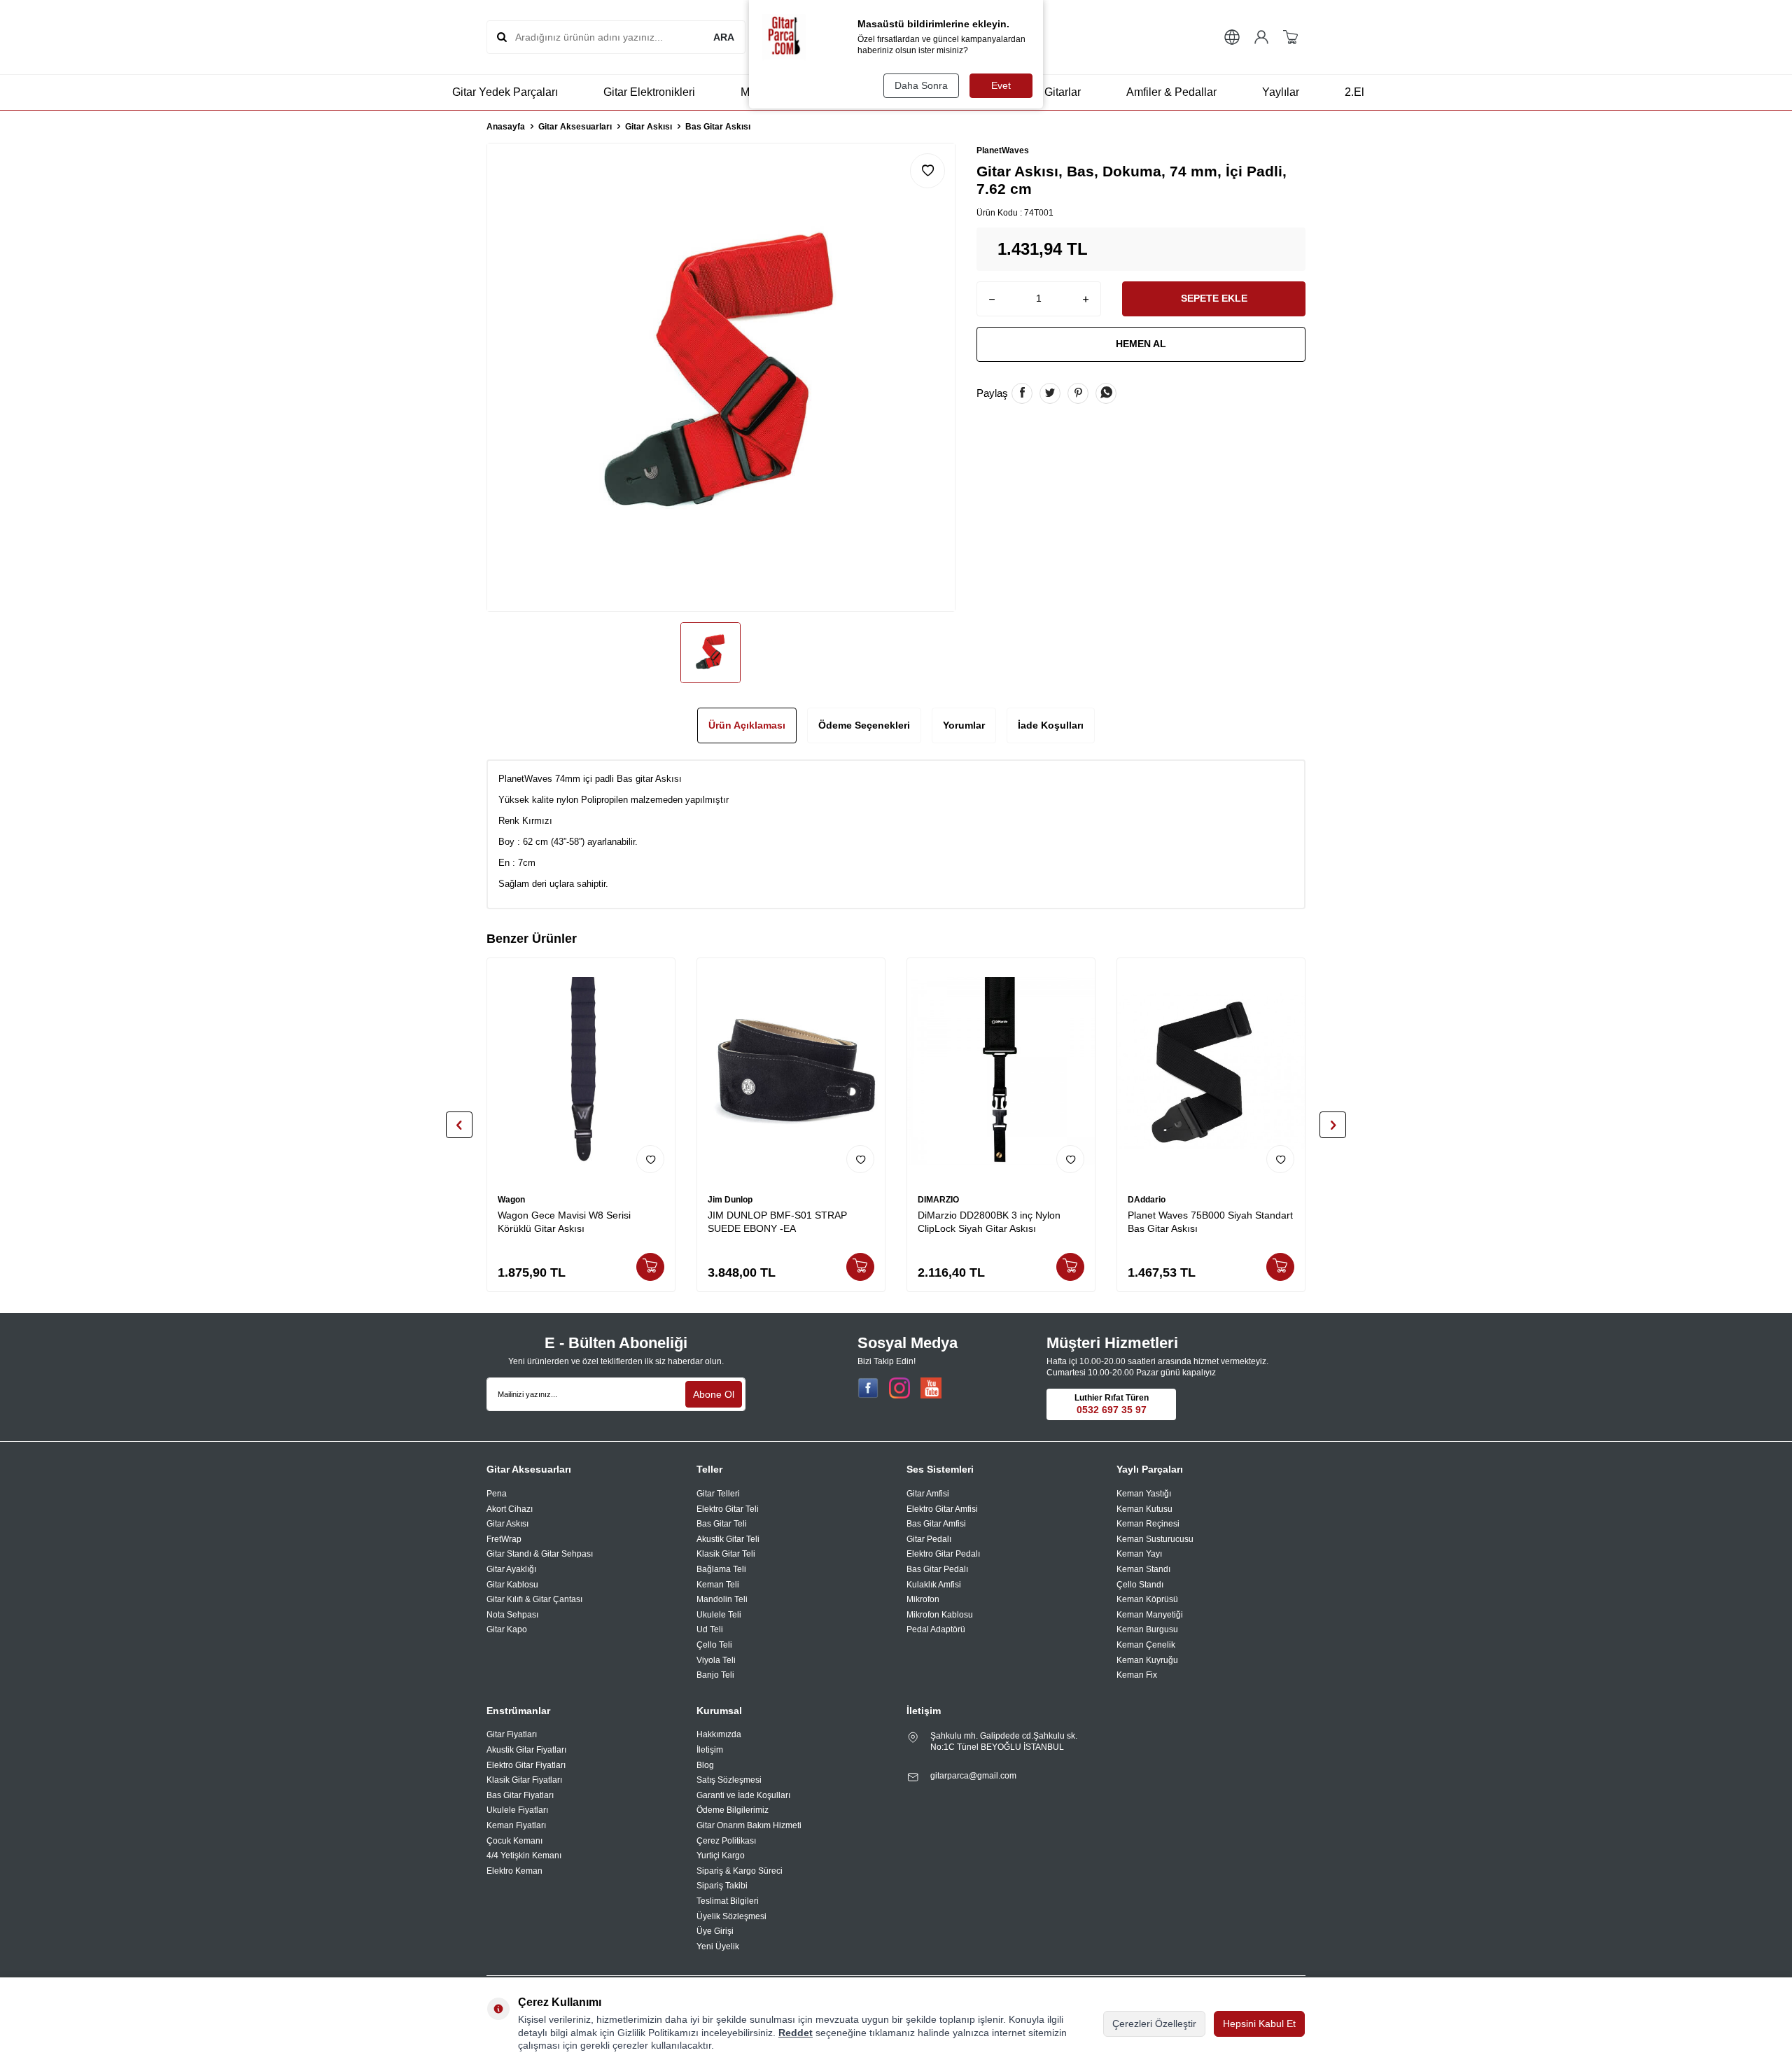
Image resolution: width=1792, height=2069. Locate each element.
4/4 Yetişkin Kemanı (524, 1856)
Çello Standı (1140, 1585)
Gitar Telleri (718, 1494)
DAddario (1147, 1200)
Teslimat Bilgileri (728, 1901)
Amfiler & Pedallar (1171, 92)
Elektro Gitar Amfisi (942, 1509)
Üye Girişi (715, 1931)
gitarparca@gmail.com (973, 1776)
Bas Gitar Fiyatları (520, 1795)
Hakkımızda (719, 1734)
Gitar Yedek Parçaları (505, 92)
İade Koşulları (1051, 725)
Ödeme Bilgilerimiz (733, 1810)
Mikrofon (923, 1599)
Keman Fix (1137, 1675)
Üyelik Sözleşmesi (731, 1916)
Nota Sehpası (512, 1615)
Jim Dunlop (730, 1200)
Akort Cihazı (510, 1509)
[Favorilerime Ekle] (650, 1159)
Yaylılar (1281, 92)
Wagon (511, 1200)
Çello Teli (714, 1645)
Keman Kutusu (1144, 1509)
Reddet (796, 2033)
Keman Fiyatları (516, 1825)
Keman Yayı (1139, 1554)
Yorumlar (964, 725)
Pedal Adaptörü (936, 1629)
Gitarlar (1063, 92)
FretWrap (504, 1539)
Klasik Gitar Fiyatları (524, 1780)
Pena (497, 1494)
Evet (1001, 85)
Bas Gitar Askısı (718, 127)
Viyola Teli (716, 1660)
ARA (724, 37)
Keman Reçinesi (1148, 1524)
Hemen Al (1141, 344)
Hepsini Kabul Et (1259, 2024)
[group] (721, 377)
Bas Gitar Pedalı (937, 1569)
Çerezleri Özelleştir (1154, 2024)
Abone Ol (714, 1394)
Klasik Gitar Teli (726, 1554)
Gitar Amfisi (928, 1494)
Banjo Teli (715, 1675)
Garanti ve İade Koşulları (743, 1795)
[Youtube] (931, 1388)
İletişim (710, 1750)
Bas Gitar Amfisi (936, 1524)
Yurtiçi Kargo (721, 1856)
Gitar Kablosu (512, 1585)
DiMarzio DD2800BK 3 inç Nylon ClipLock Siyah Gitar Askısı (989, 1222)
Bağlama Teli (721, 1569)
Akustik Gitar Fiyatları (526, 1750)
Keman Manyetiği (1150, 1615)
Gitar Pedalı (929, 1539)
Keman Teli (718, 1585)
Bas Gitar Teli (722, 1524)
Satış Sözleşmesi (729, 1780)
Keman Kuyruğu (1147, 1660)
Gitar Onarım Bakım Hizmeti (749, 1825)
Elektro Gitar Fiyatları (526, 1765)
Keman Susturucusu (1155, 1539)
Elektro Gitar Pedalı (943, 1554)
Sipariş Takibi (722, 1886)
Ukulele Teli (719, 1615)
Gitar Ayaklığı (511, 1569)
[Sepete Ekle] (650, 1267)
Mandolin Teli (722, 1599)
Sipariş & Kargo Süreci (740, 1871)
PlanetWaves (1003, 150)
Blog (705, 1765)
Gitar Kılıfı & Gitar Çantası (534, 1599)
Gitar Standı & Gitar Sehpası (540, 1554)
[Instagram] (899, 1388)
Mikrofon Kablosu (940, 1615)
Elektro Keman (514, 1871)
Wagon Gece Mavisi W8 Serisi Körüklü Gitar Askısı (564, 1222)
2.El (1354, 92)
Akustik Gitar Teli (728, 1539)
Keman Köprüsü (1147, 1599)
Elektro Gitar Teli (728, 1509)
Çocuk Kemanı (514, 1841)
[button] (459, 1125)
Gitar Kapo (507, 1629)
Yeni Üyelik (718, 1947)
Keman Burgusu (1147, 1629)
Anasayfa (506, 127)
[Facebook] (868, 1388)
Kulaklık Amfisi (934, 1585)
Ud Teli (710, 1629)
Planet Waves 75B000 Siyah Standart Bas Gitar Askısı (1210, 1222)
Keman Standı (1143, 1569)
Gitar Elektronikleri (649, 92)
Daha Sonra (921, 85)
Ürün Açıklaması (747, 725)
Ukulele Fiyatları (517, 1810)
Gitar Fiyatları (512, 1734)
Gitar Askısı (649, 127)
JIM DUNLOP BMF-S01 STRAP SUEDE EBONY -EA (777, 1222)
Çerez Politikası (726, 1841)
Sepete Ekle (1214, 298)
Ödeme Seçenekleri (864, 725)
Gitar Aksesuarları (575, 127)
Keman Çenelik (1146, 1645)
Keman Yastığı (1144, 1494)
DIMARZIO (938, 1200)
